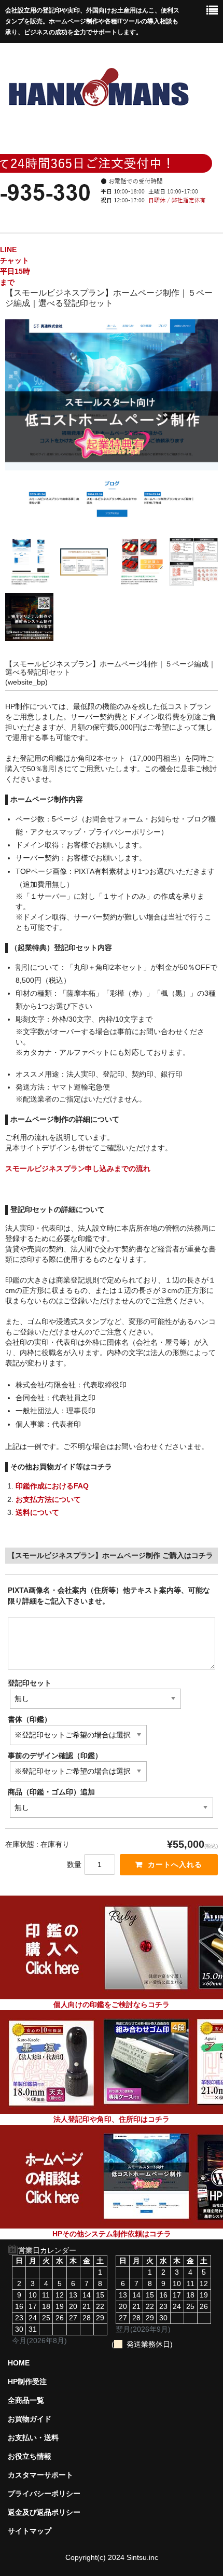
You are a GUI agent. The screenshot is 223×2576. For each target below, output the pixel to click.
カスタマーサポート (40, 2475)
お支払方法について (48, 1499)
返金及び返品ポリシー (44, 2512)
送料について (37, 1512)
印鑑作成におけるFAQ (52, 1486)
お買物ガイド (30, 2419)
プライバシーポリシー (44, 2494)
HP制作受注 (27, 2382)
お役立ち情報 (30, 2456)
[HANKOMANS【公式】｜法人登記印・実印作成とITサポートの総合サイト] (98, 119)
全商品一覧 (26, 2400)
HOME (19, 2363)
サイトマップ (30, 2531)
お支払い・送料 (33, 2438)
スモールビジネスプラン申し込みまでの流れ (78, 1168)
